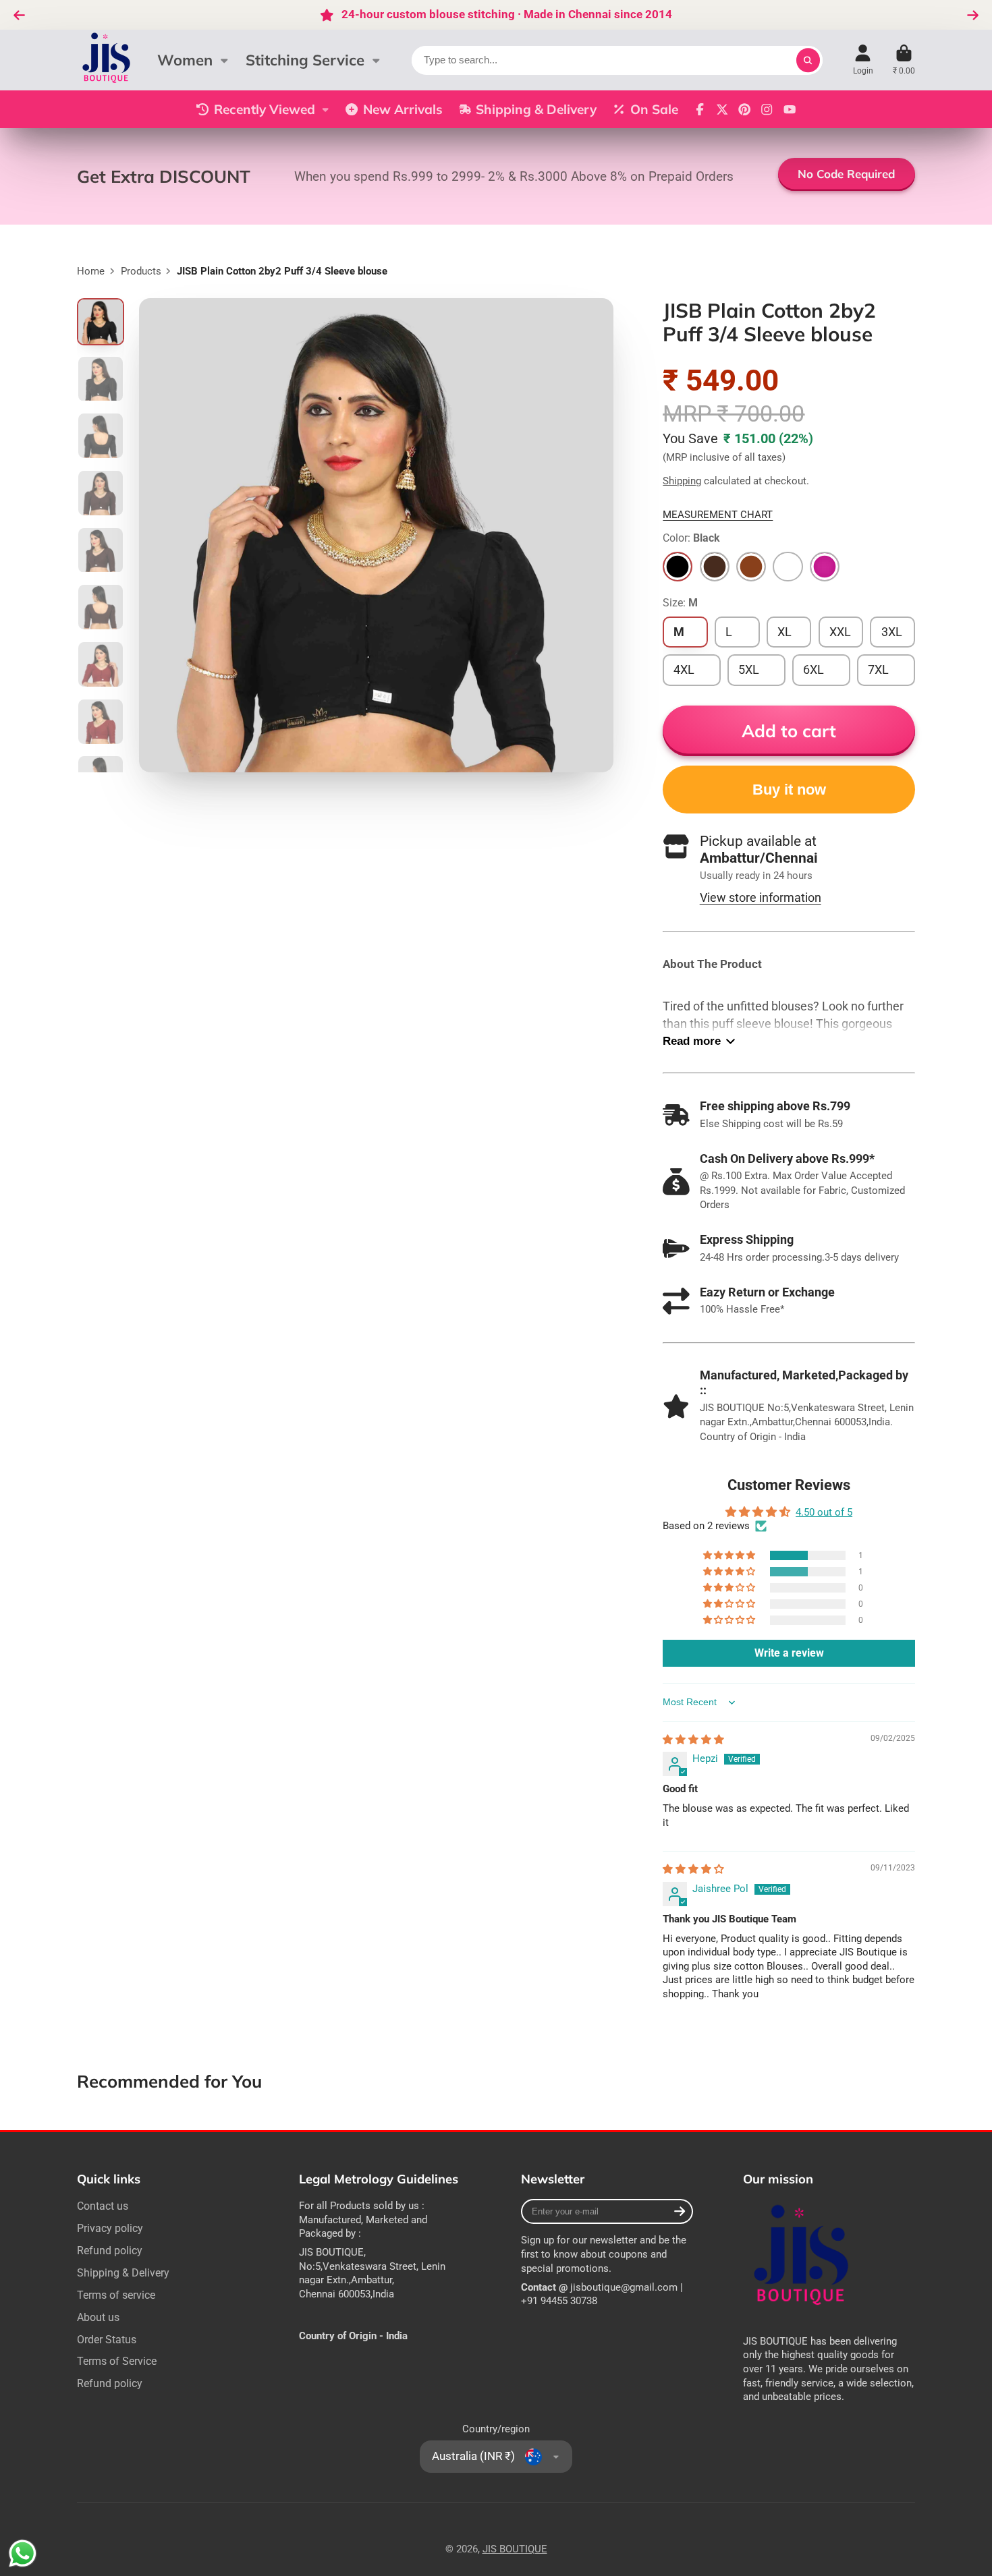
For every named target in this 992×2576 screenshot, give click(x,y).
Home (91, 271)
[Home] (107, 60)
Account (863, 60)
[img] (693, 1740)
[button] (730, 1555)
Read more (692, 1041)
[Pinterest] (744, 109)
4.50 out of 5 (824, 1512)
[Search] (808, 60)
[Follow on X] (722, 109)
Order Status (107, 2340)
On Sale (654, 109)
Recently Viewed (265, 109)
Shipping (682, 481)
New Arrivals (403, 109)
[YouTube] (790, 109)
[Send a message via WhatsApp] (23, 2553)
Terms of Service (117, 2361)
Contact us (103, 2206)
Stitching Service (305, 60)
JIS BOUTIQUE (515, 2549)
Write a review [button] (789, 1653)
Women (185, 60)
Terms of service (116, 2295)
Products (141, 271)
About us (98, 2317)
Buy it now (789, 790)
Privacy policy (110, 2228)
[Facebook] (700, 109)
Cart (904, 60)
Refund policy (110, 2251)
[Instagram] (767, 109)
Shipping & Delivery (536, 109)
